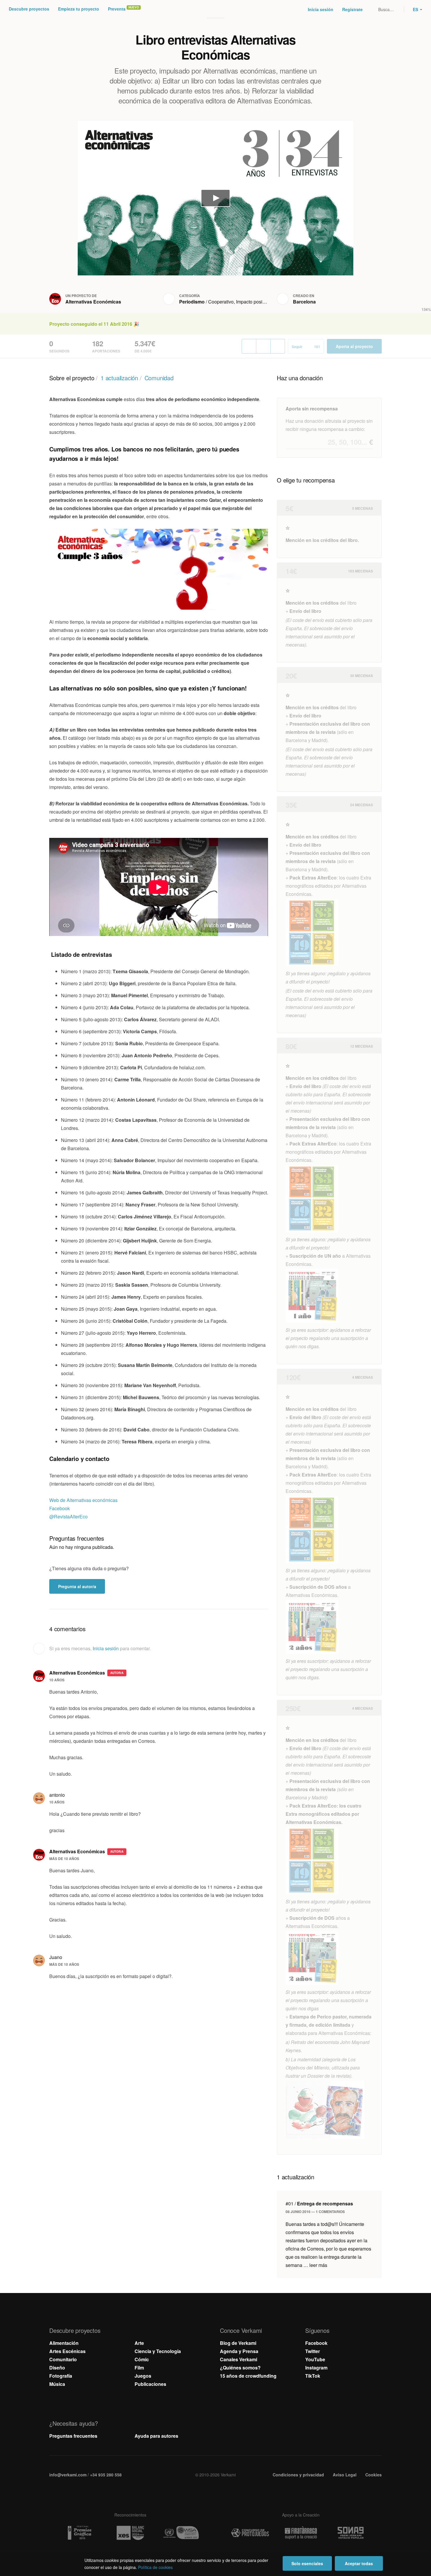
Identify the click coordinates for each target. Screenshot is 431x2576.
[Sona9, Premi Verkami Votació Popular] (352, 2533)
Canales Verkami (239, 2359)
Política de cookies (155, 2567)
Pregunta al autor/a (77, 1586)
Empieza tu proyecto (79, 9)
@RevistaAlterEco (68, 1517)
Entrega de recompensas (319, 2204)
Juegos (143, 2376)
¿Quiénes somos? (240, 2368)
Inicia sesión (321, 9)
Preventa (117, 9)
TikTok (313, 2376)
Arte (139, 2343)
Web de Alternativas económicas (83, 1500)
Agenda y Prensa (239, 2351)
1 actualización (119, 378)
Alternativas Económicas (93, 302)
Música (57, 2384)
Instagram (316, 2368)
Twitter (313, 2351)
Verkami (216, 9)
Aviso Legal (345, 2475)
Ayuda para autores (156, 2436)
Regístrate (352, 9)
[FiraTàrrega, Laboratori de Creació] (301, 2533)
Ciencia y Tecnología (158, 2351)
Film (139, 2368)
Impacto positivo (253, 302)
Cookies (374, 2475)
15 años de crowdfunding (248, 2376)
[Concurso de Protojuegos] (250, 2533)
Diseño (57, 2368)
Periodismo (192, 302)
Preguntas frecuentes (73, 2436)
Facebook (60, 1508)
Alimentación (64, 2343)
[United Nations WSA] (181, 2533)
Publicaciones (150, 2384)
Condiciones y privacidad (298, 2475)
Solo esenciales (307, 2563)
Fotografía (61, 2376)
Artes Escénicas (67, 2351)
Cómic (142, 2359)
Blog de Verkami (238, 2343)
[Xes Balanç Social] (130, 2533)
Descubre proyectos (29, 9)
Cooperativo (221, 302)
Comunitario (63, 2359)
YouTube (315, 2359)
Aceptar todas (359, 2563)
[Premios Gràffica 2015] (79, 2533)
